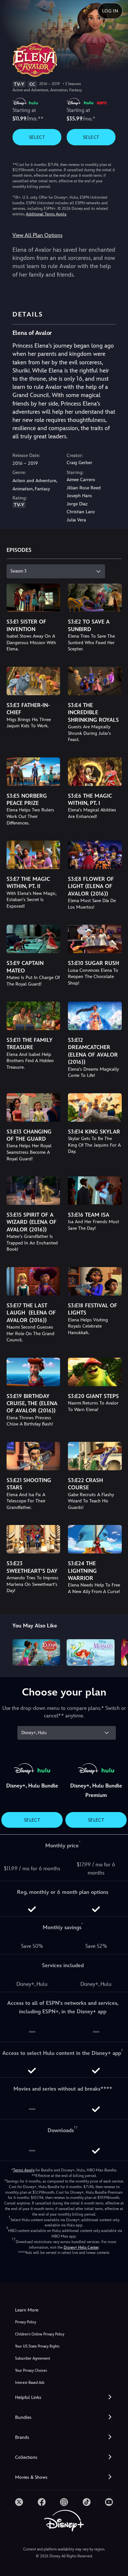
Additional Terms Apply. (46, 214)
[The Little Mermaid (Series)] (91, 1653)
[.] (19, 2502)
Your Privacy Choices (31, 2371)
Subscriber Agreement (33, 2358)
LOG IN (110, 11)
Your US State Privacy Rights (37, 2346)
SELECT (37, 137)
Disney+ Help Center (81, 2247)
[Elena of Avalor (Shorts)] (36, 1653)
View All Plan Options (37, 235)
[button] (64, 2397)
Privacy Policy (26, 2322)
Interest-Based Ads (30, 2383)
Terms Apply (24, 2170)
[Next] (117, 1652)
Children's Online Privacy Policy (40, 2334)
